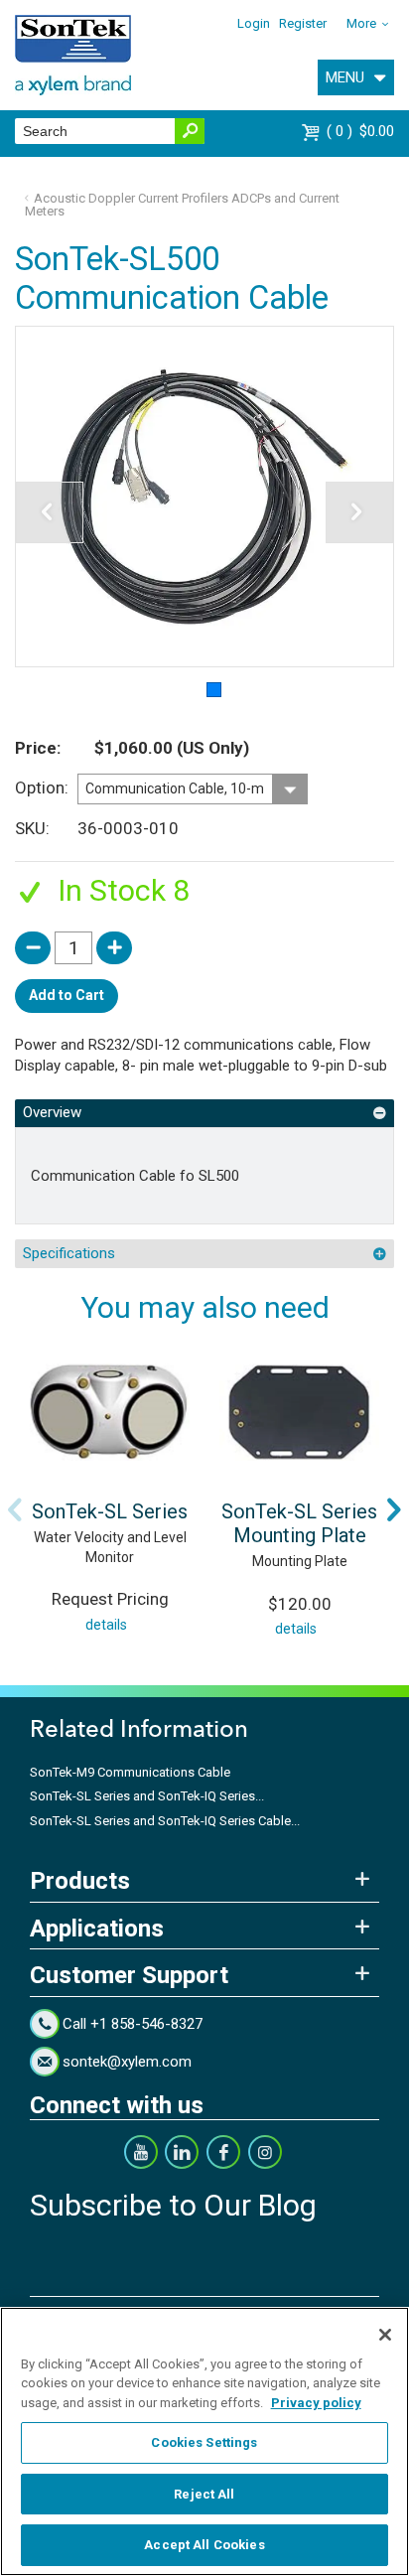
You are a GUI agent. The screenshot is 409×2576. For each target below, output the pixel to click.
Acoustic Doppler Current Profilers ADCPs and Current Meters (183, 205)
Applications (97, 1929)
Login (254, 23)
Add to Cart (67, 995)
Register (303, 23)
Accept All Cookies (204, 2545)
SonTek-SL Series (110, 1511)
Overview (52, 1112)
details (106, 1625)
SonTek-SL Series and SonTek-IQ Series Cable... (165, 1821)
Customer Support (129, 1975)
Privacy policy (316, 2403)
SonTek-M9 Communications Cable (130, 1772)
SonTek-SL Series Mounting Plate (299, 1523)
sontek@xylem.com (127, 2062)
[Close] (385, 2335)
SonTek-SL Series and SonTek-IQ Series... (147, 1796)
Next (394, 1509)
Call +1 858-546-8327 (133, 2024)
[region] (204, 2441)
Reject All (204, 2494)
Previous (15, 1509)
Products (80, 1881)
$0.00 (363, 131)
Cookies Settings (204, 2442)
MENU (345, 77)
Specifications (69, 1253)
